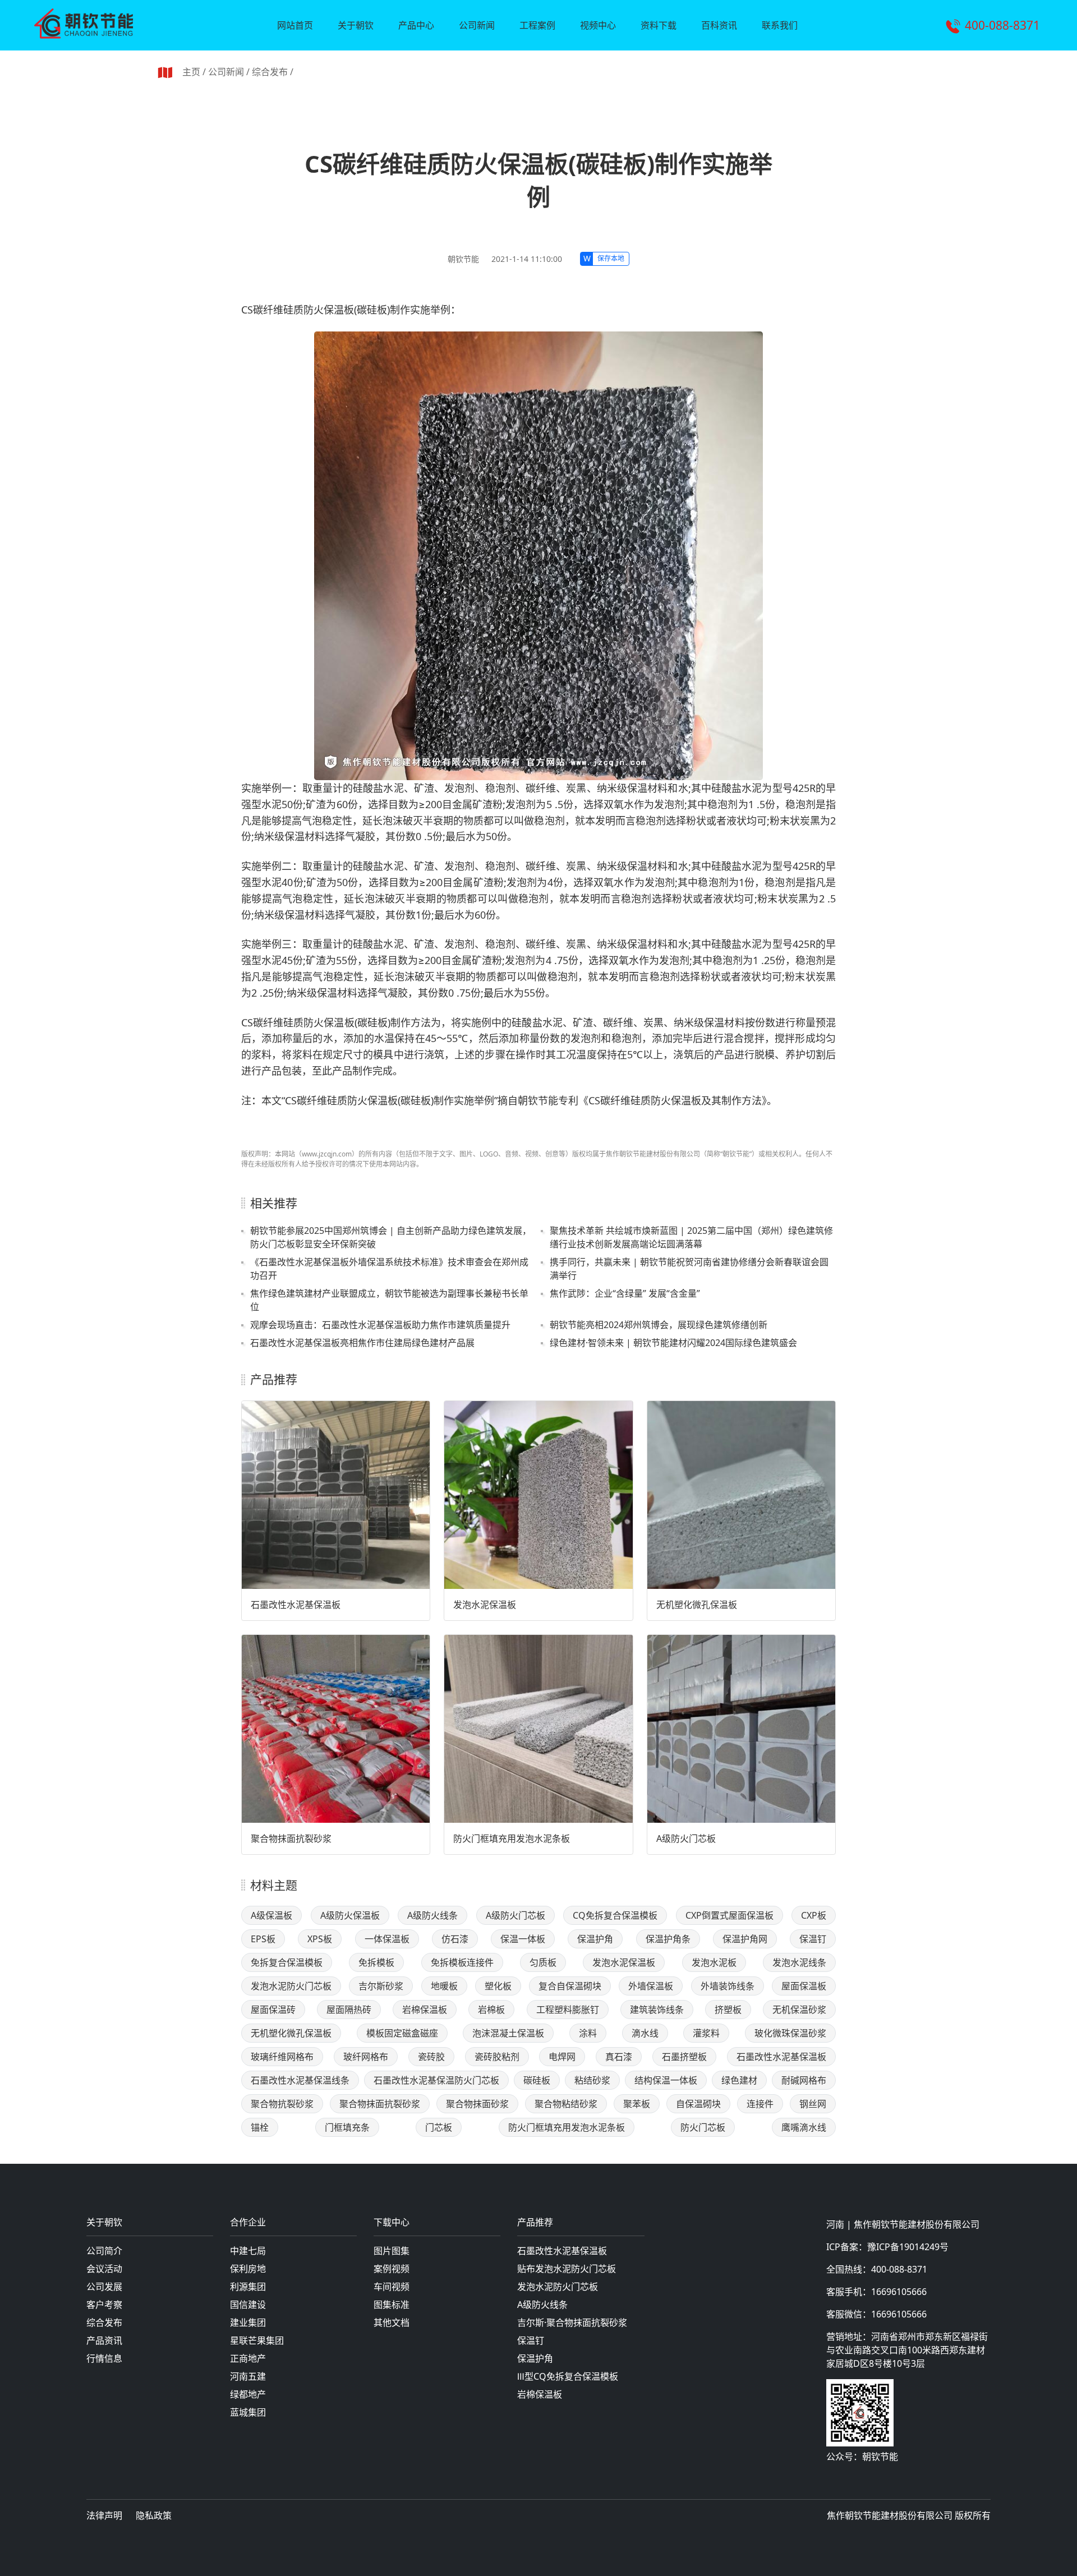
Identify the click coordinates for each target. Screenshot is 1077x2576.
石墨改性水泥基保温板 (296, 1605)
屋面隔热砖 (349, 2010)
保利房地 (248, 2269)
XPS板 (320, 1939)
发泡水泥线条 (799, 1962)
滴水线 (645, 2033)
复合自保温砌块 (570, 1986)
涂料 (588, 2033)
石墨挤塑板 (684, 2057)
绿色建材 (739, 2080)
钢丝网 (813, 2104)
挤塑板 (728, 2010)
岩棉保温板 (425, 2010)
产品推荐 (535, 2223)
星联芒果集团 (257, 2340)
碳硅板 (537, 2080)
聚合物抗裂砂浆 (282, 2104)
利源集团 (248, 2287)
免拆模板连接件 (462, 1962)
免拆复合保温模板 (287, 1962)
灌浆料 (706, 2033)
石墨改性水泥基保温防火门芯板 (436, 2080)
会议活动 (104, 2269)
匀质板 (543, 1962)
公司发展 (104, 2287)
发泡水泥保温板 (485, 1605)
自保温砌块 (698, 2104)
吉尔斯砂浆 (381, 1986)
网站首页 (295, 25)
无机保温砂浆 (799, 2010)
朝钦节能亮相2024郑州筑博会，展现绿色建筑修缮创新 (659, 1325)
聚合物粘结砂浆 (566, 2104)
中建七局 (248, 2251)
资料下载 (659, 25)
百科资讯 (719, 25)
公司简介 (104, 2251)
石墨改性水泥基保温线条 (300, 2080)
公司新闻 (477, 25)
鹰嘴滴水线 (804, 2127)
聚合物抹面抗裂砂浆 (291, 1838)
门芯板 (439, 2127)
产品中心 (416, 25)
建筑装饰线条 (657, 2010)
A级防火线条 (432, 1915)
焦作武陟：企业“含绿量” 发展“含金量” (625, 1293)
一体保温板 (387, 1939)
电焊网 (562, 2057)
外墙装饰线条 (728, 1986)
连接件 (760, 2104)
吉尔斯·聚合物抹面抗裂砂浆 (572, 2322)
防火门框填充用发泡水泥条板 (512, 1838)
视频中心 (598, 25)
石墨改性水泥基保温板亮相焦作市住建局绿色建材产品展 (362, 1343)
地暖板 (444, 1986)
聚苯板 (637, 2104)
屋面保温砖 (273, 2010)
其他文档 (392, 2322)
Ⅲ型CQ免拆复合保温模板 (568, 2376)
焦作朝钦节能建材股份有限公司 (917, 2224)
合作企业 (248, 2223)
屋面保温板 (804, 1986)
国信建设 (248, 2305)
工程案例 (537, 25)
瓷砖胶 (431, 2057)
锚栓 (260, 2127)
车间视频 (392, 2287)
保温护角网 (745, 1939)
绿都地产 (248, 2394)
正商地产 (248, 2358)
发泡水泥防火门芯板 (291, 1986)
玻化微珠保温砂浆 (790, 2033)
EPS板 (263, 1939)
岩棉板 (491, 2010)
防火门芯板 (703, 2127)
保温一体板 (523, 1939)
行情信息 (104, 2358)
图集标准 (392, 2305)
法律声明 (104, 2515)
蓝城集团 (248, 2412)
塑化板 (498, 1986)
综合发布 (270, 72)
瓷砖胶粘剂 (497, 2057)
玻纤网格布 (366, 2057)
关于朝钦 (356, 25)
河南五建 (248, 2376)
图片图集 (392, 2251)
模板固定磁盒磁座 (402, 2033)
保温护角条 (668, 1939)
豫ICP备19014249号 (908, 2247)
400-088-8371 (1002, 25)
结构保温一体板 (666, 2080)
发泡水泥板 (714, 1962)
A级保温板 (271, 1915)
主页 (191, 72)
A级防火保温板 (350, 1915)
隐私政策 (154, 2515)
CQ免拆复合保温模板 (615, 1915)
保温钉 (813, 1939)
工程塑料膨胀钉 (568, 2010)
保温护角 (595, 1939)
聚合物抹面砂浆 (477, 2104)
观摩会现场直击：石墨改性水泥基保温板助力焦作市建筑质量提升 (380, 1325)
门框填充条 (347, 2127)
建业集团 (248, 2322)
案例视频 (392, 2269)
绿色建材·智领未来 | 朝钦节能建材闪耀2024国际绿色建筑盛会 (673, 1343)
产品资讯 (104, 2340)
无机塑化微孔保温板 (697, 1605)
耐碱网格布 (804, 2080)
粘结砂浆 (592, 2080)
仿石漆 (455, 1939)
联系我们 (780, 25)
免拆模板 (376, 1962)
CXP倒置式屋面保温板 (729, 1915)
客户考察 (104, 2305)
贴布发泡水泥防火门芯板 (567, 2269)
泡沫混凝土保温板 (508, 2033)
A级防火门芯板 (686, 1838)
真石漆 (619, 2057)
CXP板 (814, 1915)
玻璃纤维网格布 (282, 2057)
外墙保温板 (651, 1986)
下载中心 (392, 2223)
